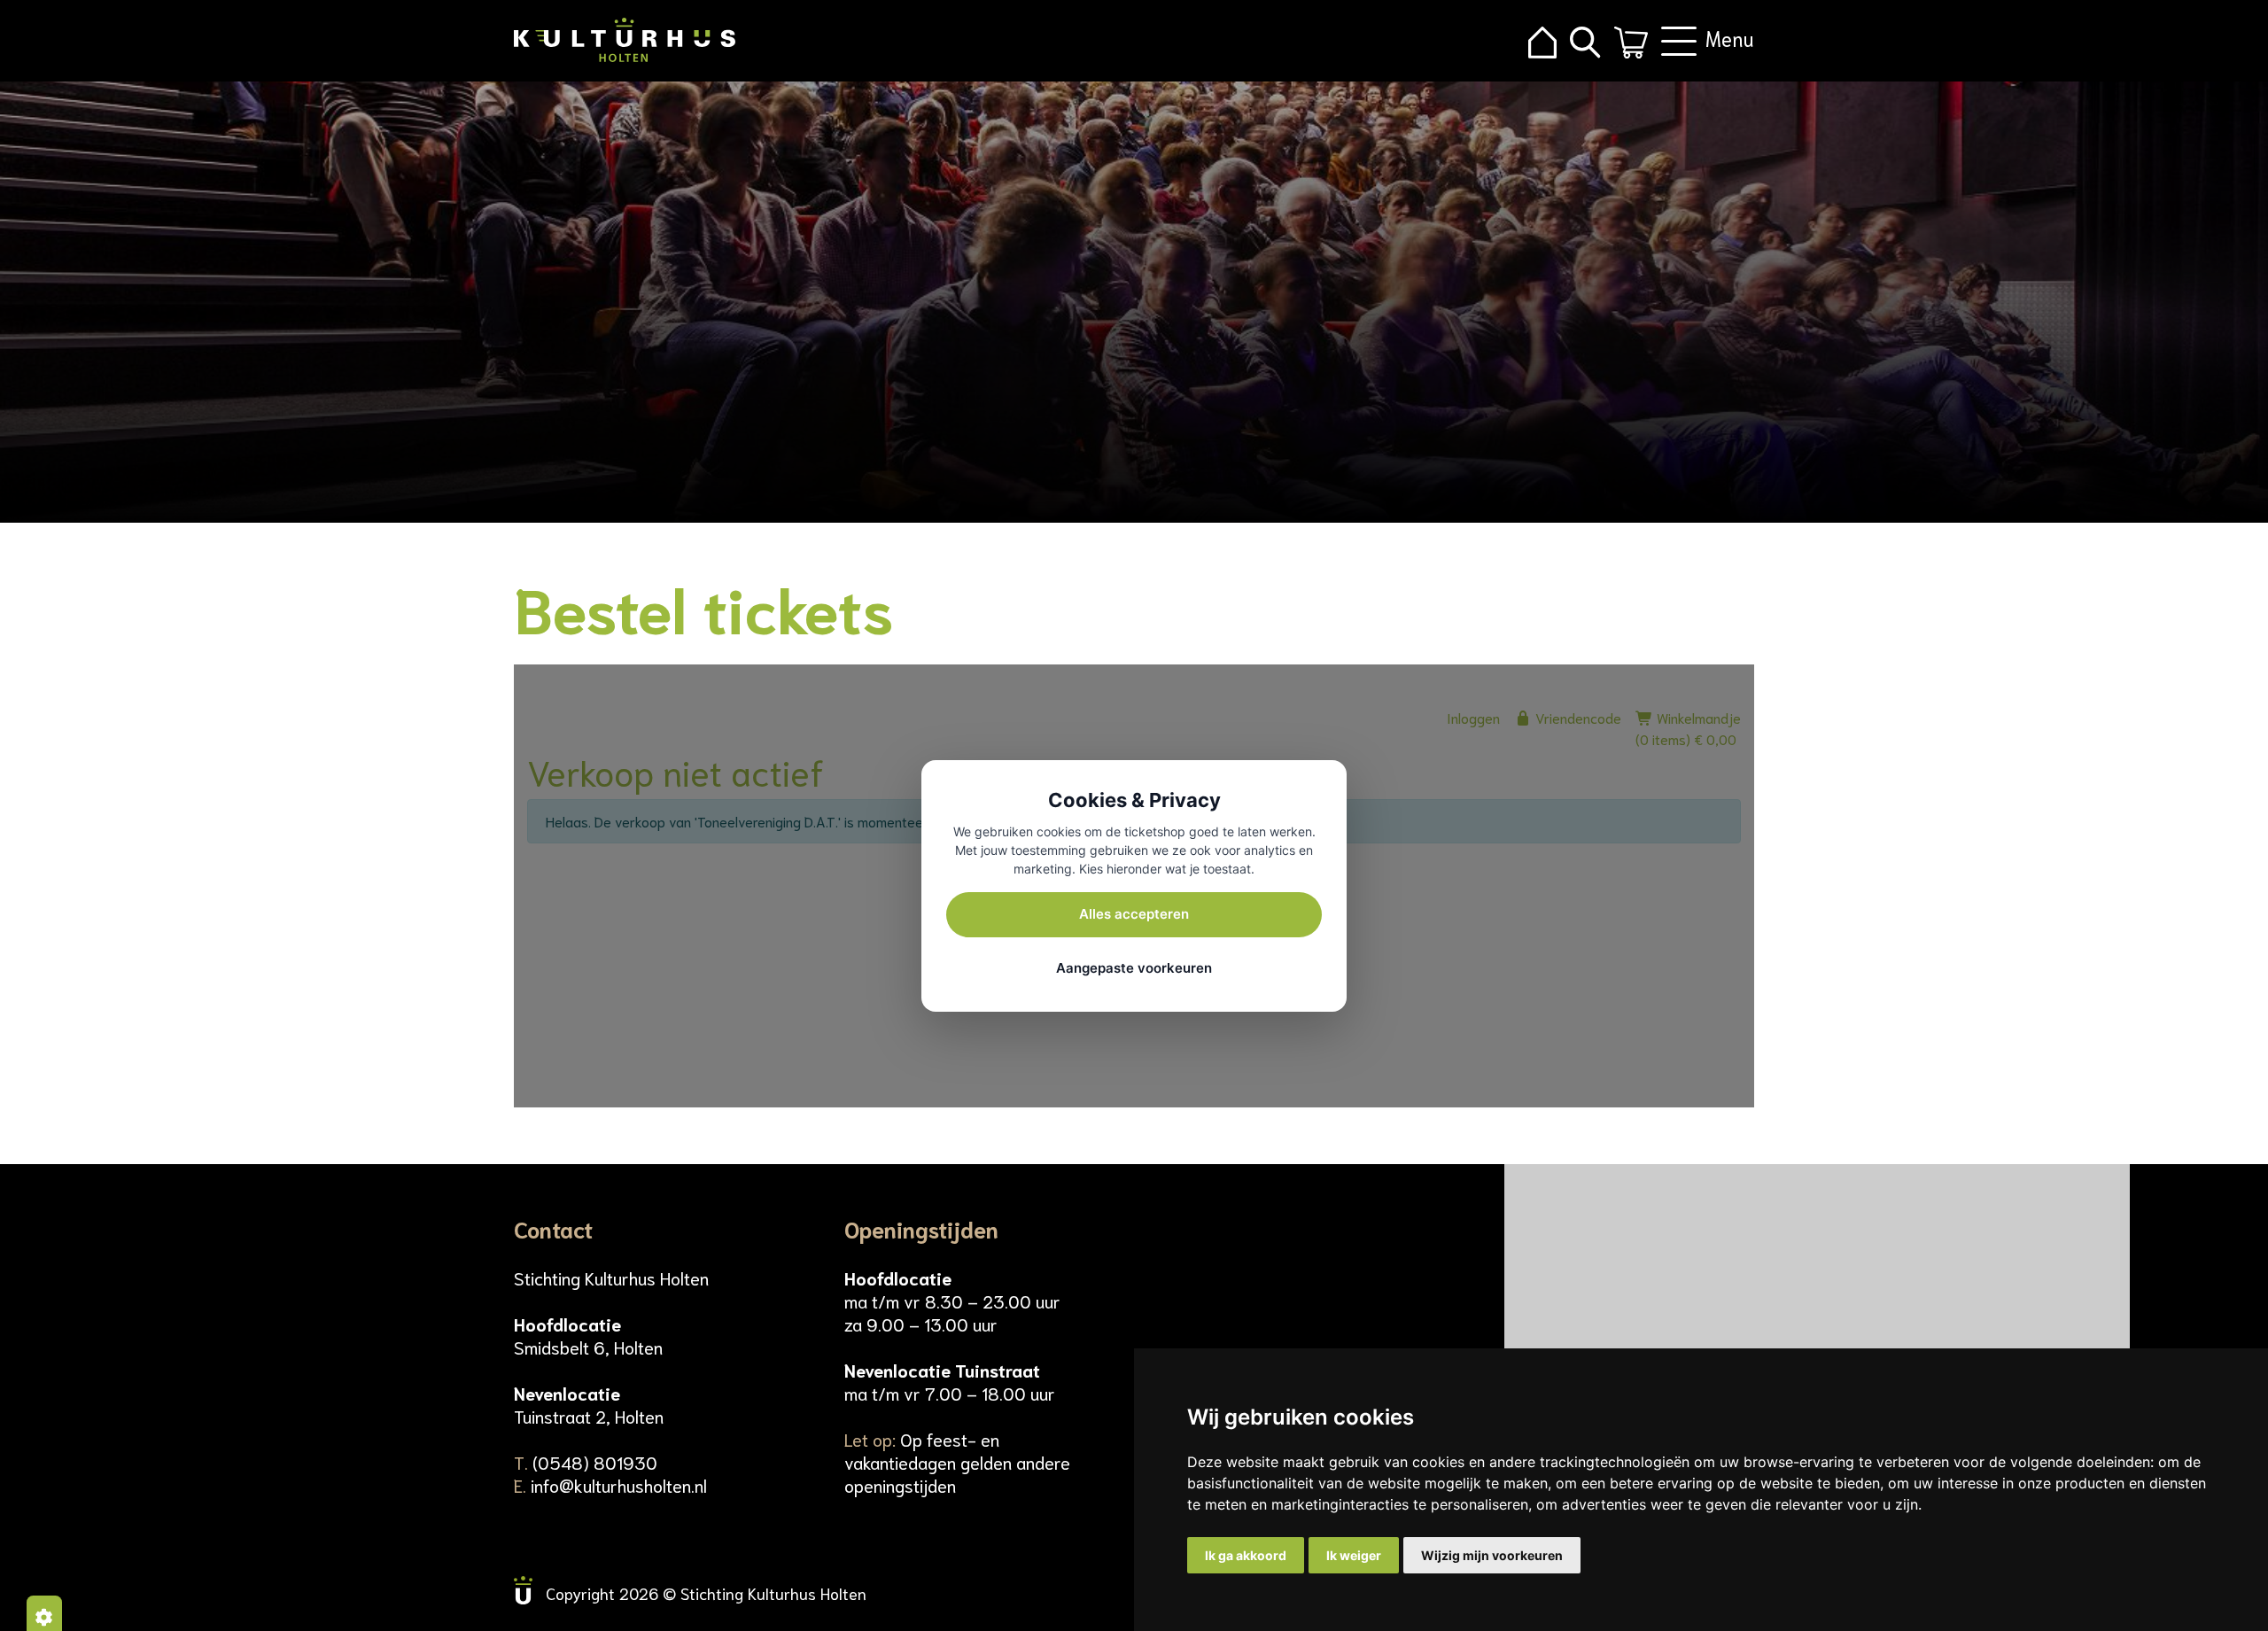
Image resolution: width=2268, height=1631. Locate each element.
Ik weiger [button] (1354, 1555)
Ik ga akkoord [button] (1246, 1555)
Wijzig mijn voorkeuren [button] (1492, 1555)
